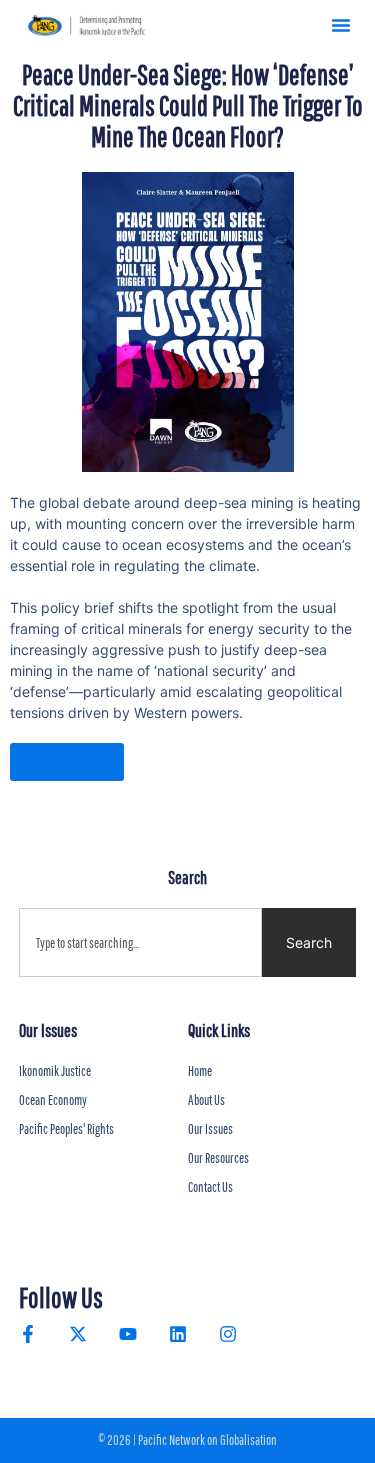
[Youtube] (128, 1334)
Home (200, 1071)
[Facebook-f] (28, 1334)
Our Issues (210, 1129)
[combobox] (141, 942)
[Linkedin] (178, 1334)
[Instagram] (228, 1334)
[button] (341, 25)
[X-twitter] (78, 1334)
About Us (206, 1100)
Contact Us (210, 1187)
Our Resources (218, 1158)
